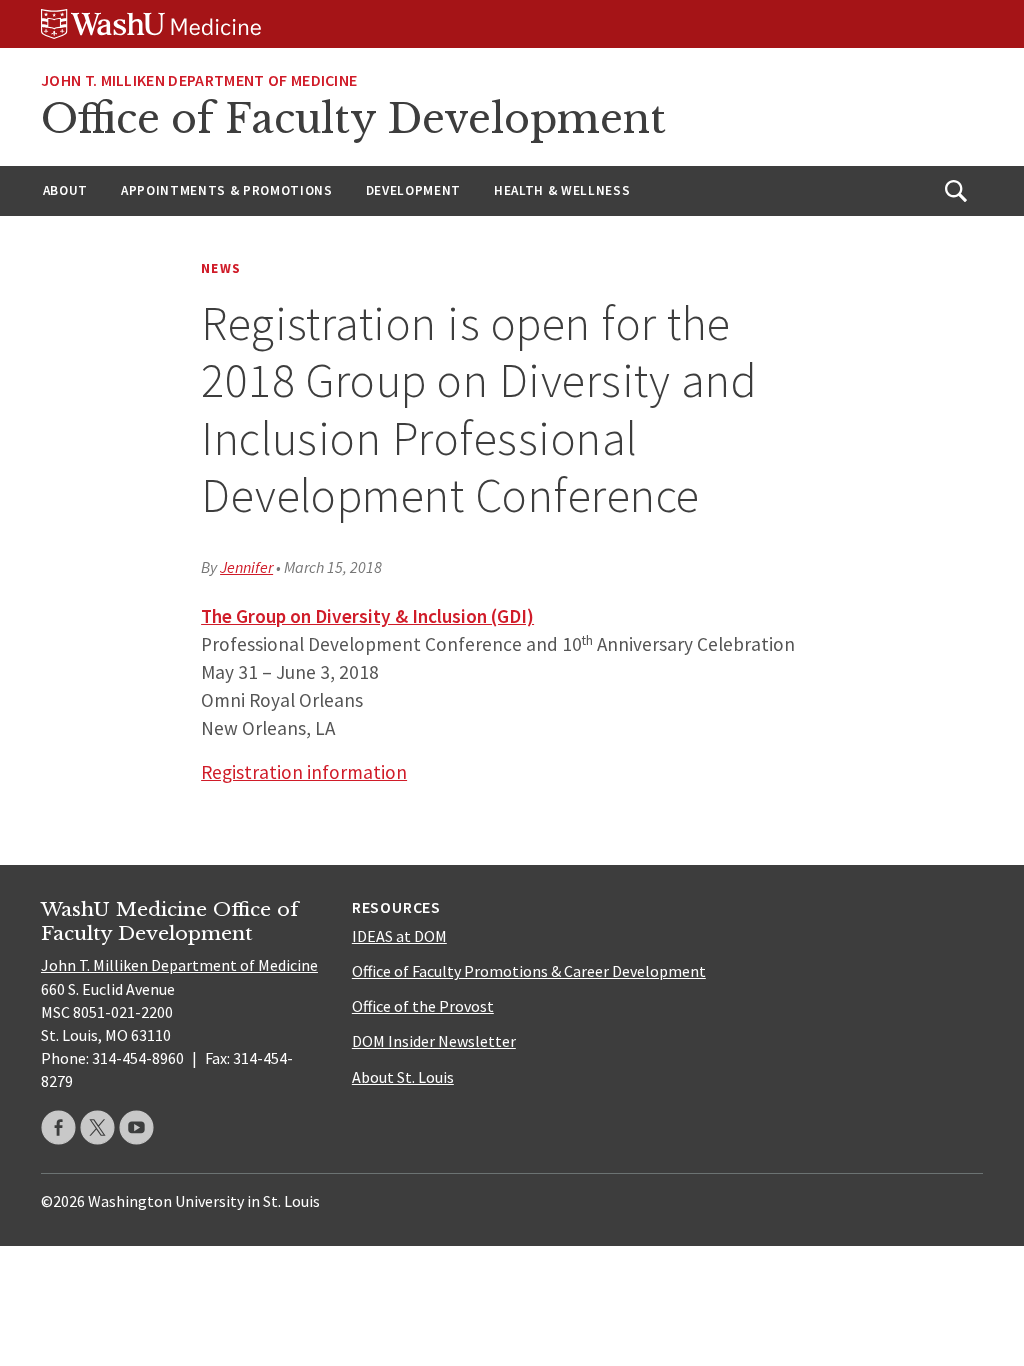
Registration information (304, 772)
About (65, 190)
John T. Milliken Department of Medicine (199, 80)
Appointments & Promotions (227, 190)
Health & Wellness (562, 190)
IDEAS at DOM (399, 936)
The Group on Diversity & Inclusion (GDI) (367, 616)
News (221, 268)
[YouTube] (136, 1127)
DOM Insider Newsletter (434, 1041)
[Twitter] (97, 1127)
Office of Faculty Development (353, 119)
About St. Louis (403, 1077)
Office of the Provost (423, 1006)
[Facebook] (58, 1127)
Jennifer (246, 567)
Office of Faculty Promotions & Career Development (529, 971)
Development (413, 190)
